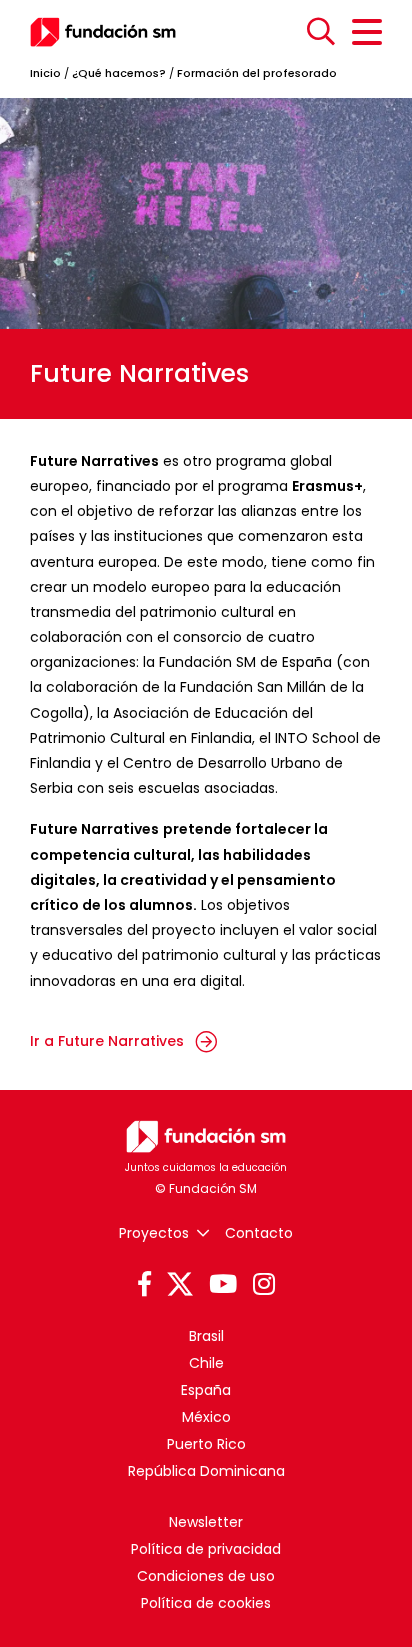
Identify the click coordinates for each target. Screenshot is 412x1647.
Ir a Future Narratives (109, 1041)
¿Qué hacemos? (119, 73)
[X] (180, 1285)
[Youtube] (223, 1285)
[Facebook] (144, 1285)
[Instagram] (264, 1285)
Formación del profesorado (257, 73)
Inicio (45, 73)
